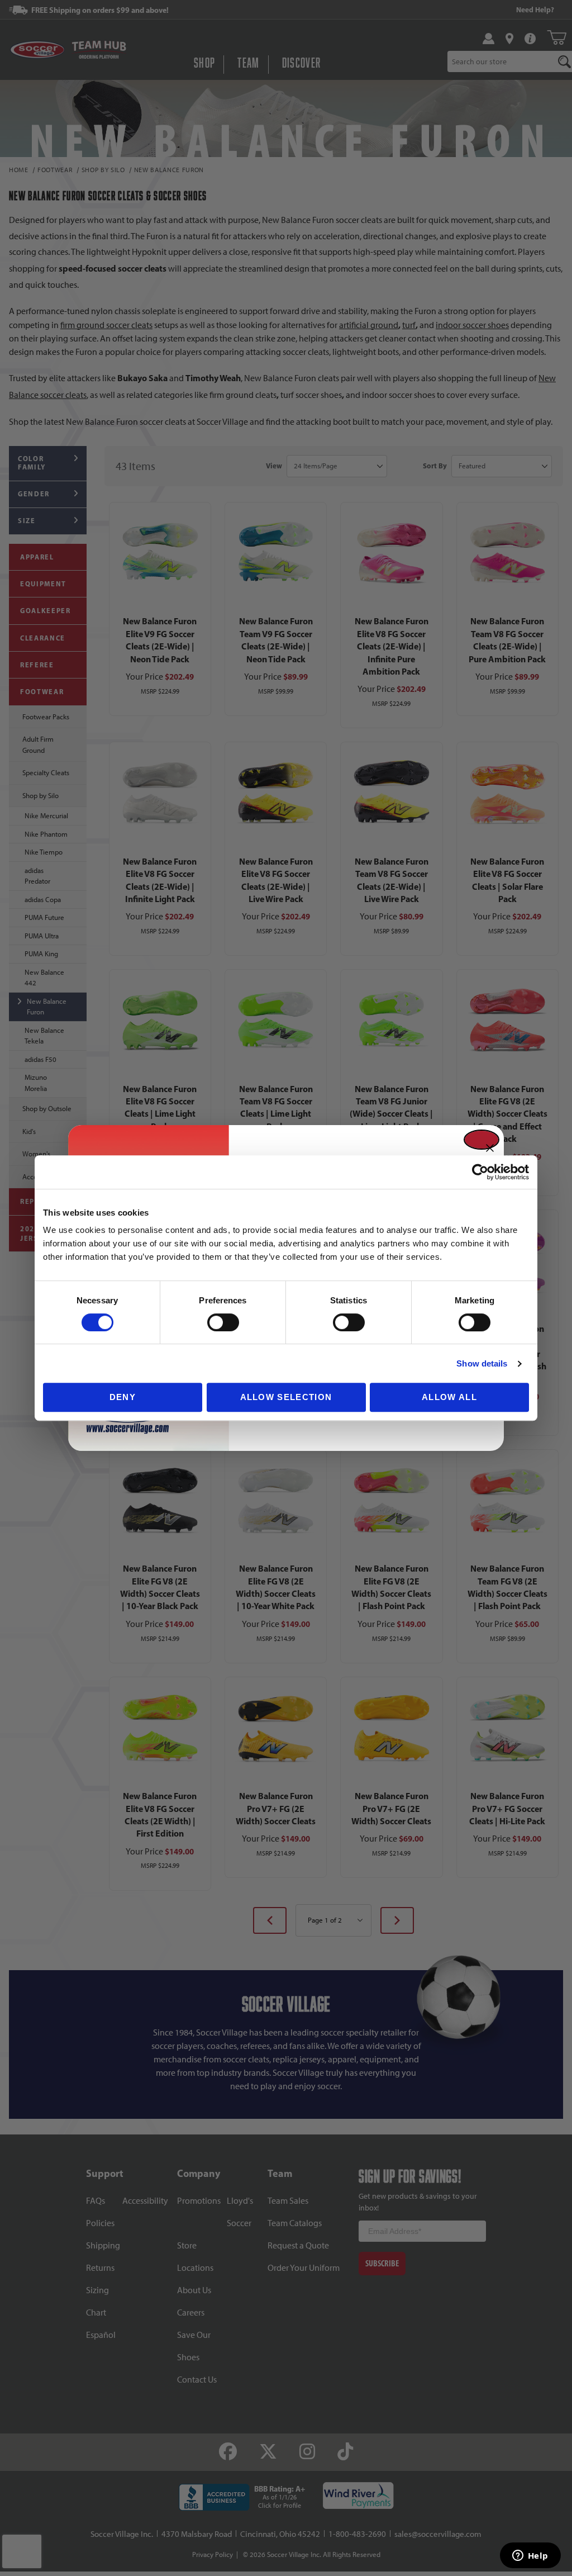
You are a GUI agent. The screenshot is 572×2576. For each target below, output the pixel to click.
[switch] (223, 1322)
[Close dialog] (482, 1140)
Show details (482, 1363)
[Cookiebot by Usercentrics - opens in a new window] (480, 1172)
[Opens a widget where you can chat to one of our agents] (530, 2556)
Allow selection (286, 1397)
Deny (123, 1397)
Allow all (449, 1397)
